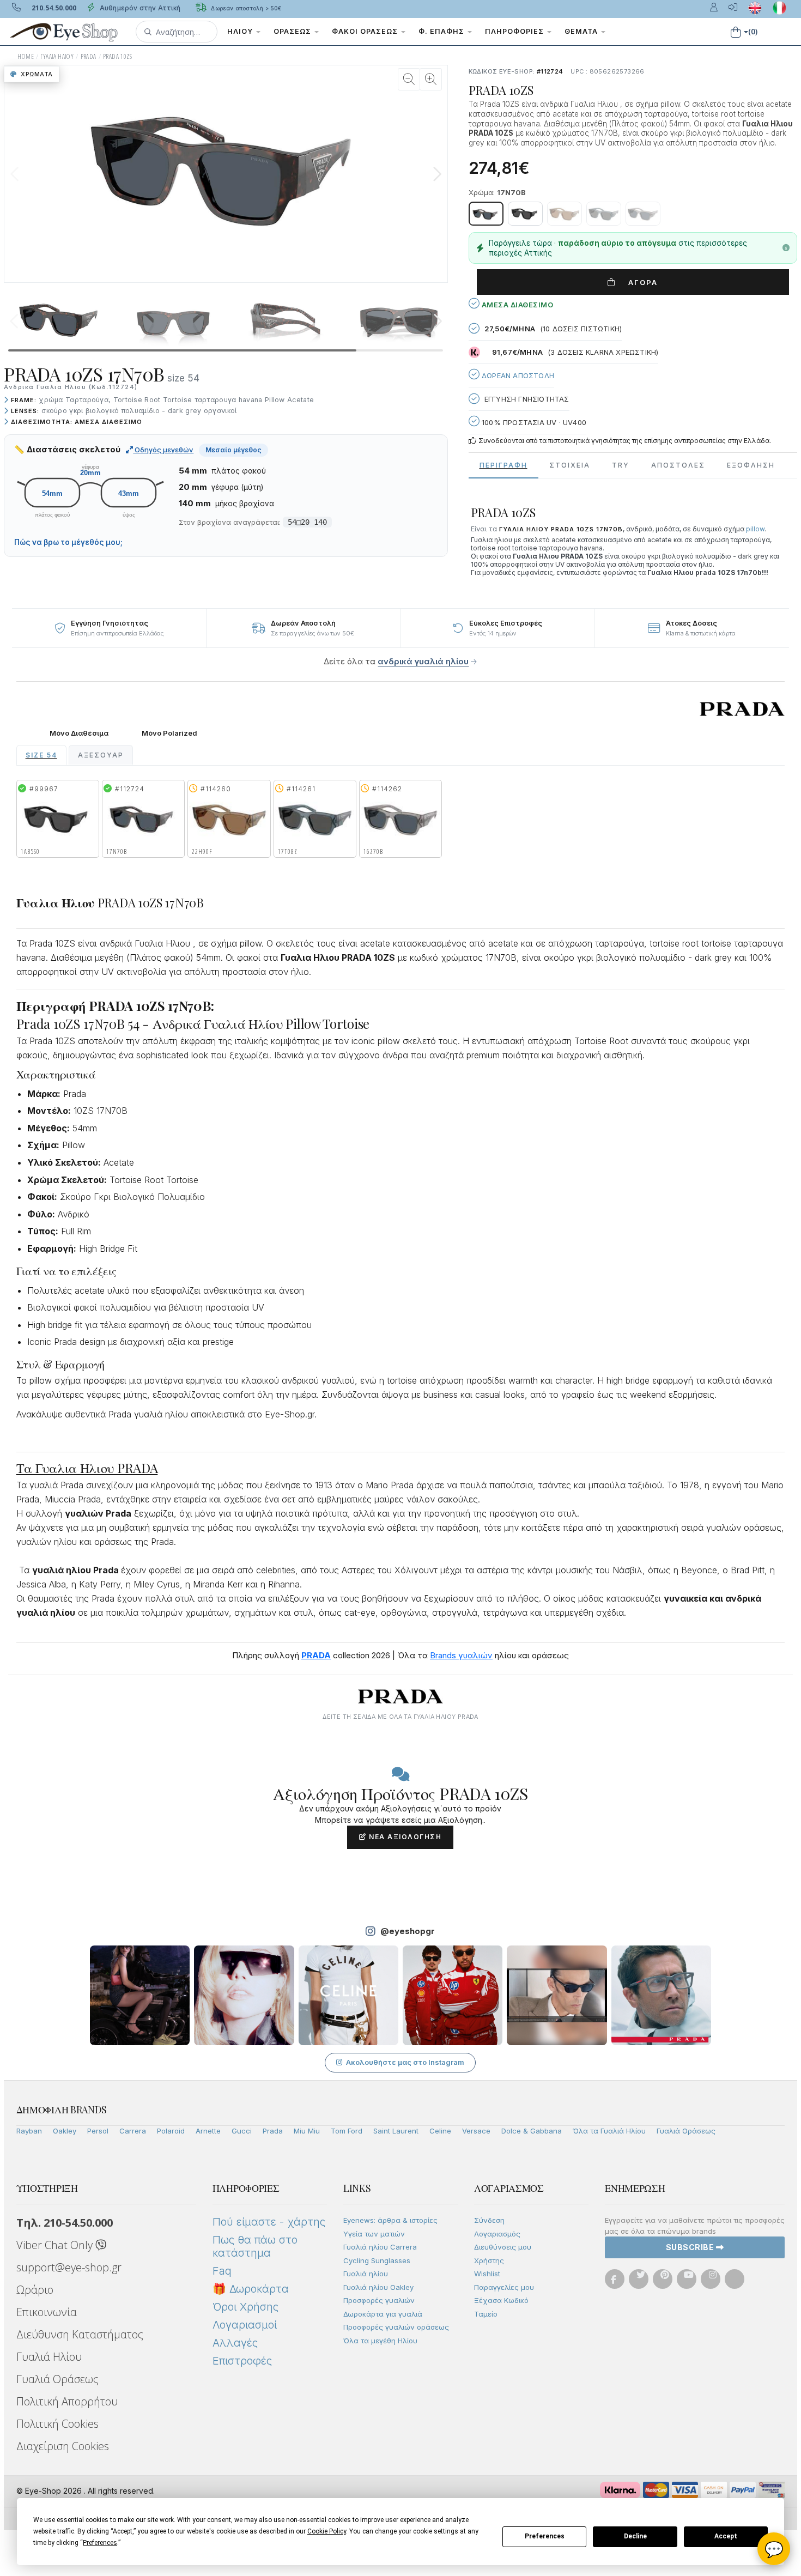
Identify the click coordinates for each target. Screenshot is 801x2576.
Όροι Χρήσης (245, 2307)
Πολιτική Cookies (57, 2424)
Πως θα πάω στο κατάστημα (255, 2246)
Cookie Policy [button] (327, 2531)
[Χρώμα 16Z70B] (643, 214)
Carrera (133, 2131)
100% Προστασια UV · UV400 (533, 422)
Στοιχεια (570, 465)
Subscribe (691, 2247)
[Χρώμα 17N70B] (486, 214)
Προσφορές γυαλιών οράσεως (396, 2327)
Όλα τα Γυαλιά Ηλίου (609, 2131)
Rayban (29, 2131)
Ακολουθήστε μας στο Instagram (405, 2062)
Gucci (242, 2131)
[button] (177, 32)
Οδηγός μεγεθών (163, 450)
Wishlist (487, 2274)
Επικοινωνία (47, 2312)
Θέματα (582, 31)
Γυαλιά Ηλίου (49, 2357)
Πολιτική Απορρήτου (67, 2401)
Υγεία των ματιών (374, 2234)
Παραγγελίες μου (504, 2287)
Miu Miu (307, 2131)
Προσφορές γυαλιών (379, 2300)
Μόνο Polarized (169, 733)
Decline (635, 2536)
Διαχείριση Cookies (63, 2446)
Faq (222, 2271)
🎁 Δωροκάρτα (251, 2289)
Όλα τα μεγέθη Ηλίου (380, 2341)
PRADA (89, 56)
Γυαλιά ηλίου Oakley (378, 2287)
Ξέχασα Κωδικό (501, 2300)
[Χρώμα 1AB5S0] (525, 214)
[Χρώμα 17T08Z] (604, 214)
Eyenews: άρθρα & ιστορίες (390, 2220)
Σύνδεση (489, 2220)
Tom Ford (347, 2131)
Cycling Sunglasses (377, 2260)
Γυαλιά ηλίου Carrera (380, 2247)
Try (621, 465)
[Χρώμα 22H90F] (565, 214)
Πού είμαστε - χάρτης (269, 2222)
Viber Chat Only (56, 2245)
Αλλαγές (235, 2343)
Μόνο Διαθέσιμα (79, 733)
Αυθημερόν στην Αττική (139, 8)
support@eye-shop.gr (69, 2267)
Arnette (208, 2131)
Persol (98, 2131)
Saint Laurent (396, 2131)
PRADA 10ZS (117, 56)
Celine (440, 2131)
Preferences (545, 2536)
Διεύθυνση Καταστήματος (80, 2334)
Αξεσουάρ (101, 755)
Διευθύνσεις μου (503, 2247)
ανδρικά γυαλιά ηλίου (423, 661)
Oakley (65, 2131)
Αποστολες (678, 465)
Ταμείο (486, 2314)
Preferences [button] (100, 2543)
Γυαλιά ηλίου (366, 2274)
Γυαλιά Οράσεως (686, 2131)
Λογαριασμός (497, 2234)
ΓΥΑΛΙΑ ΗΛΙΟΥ (57, 56)
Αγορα (639, 282)
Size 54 (41, 755)
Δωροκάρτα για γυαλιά (383, 2314)
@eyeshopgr (408, 1931)
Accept (726, 2536)
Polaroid (171, 2131)
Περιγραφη (503, 465)
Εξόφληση (751, 465)
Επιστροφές (242, 2361)
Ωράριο (35, 2290)
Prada (273, 2131)
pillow (755, 529)
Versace (476, 2131)
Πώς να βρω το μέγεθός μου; (68, 542)
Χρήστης (489, 2260)
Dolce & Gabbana (532, 2131)
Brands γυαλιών (461, 1655)
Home (26, 56)
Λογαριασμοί (245, 2325)
